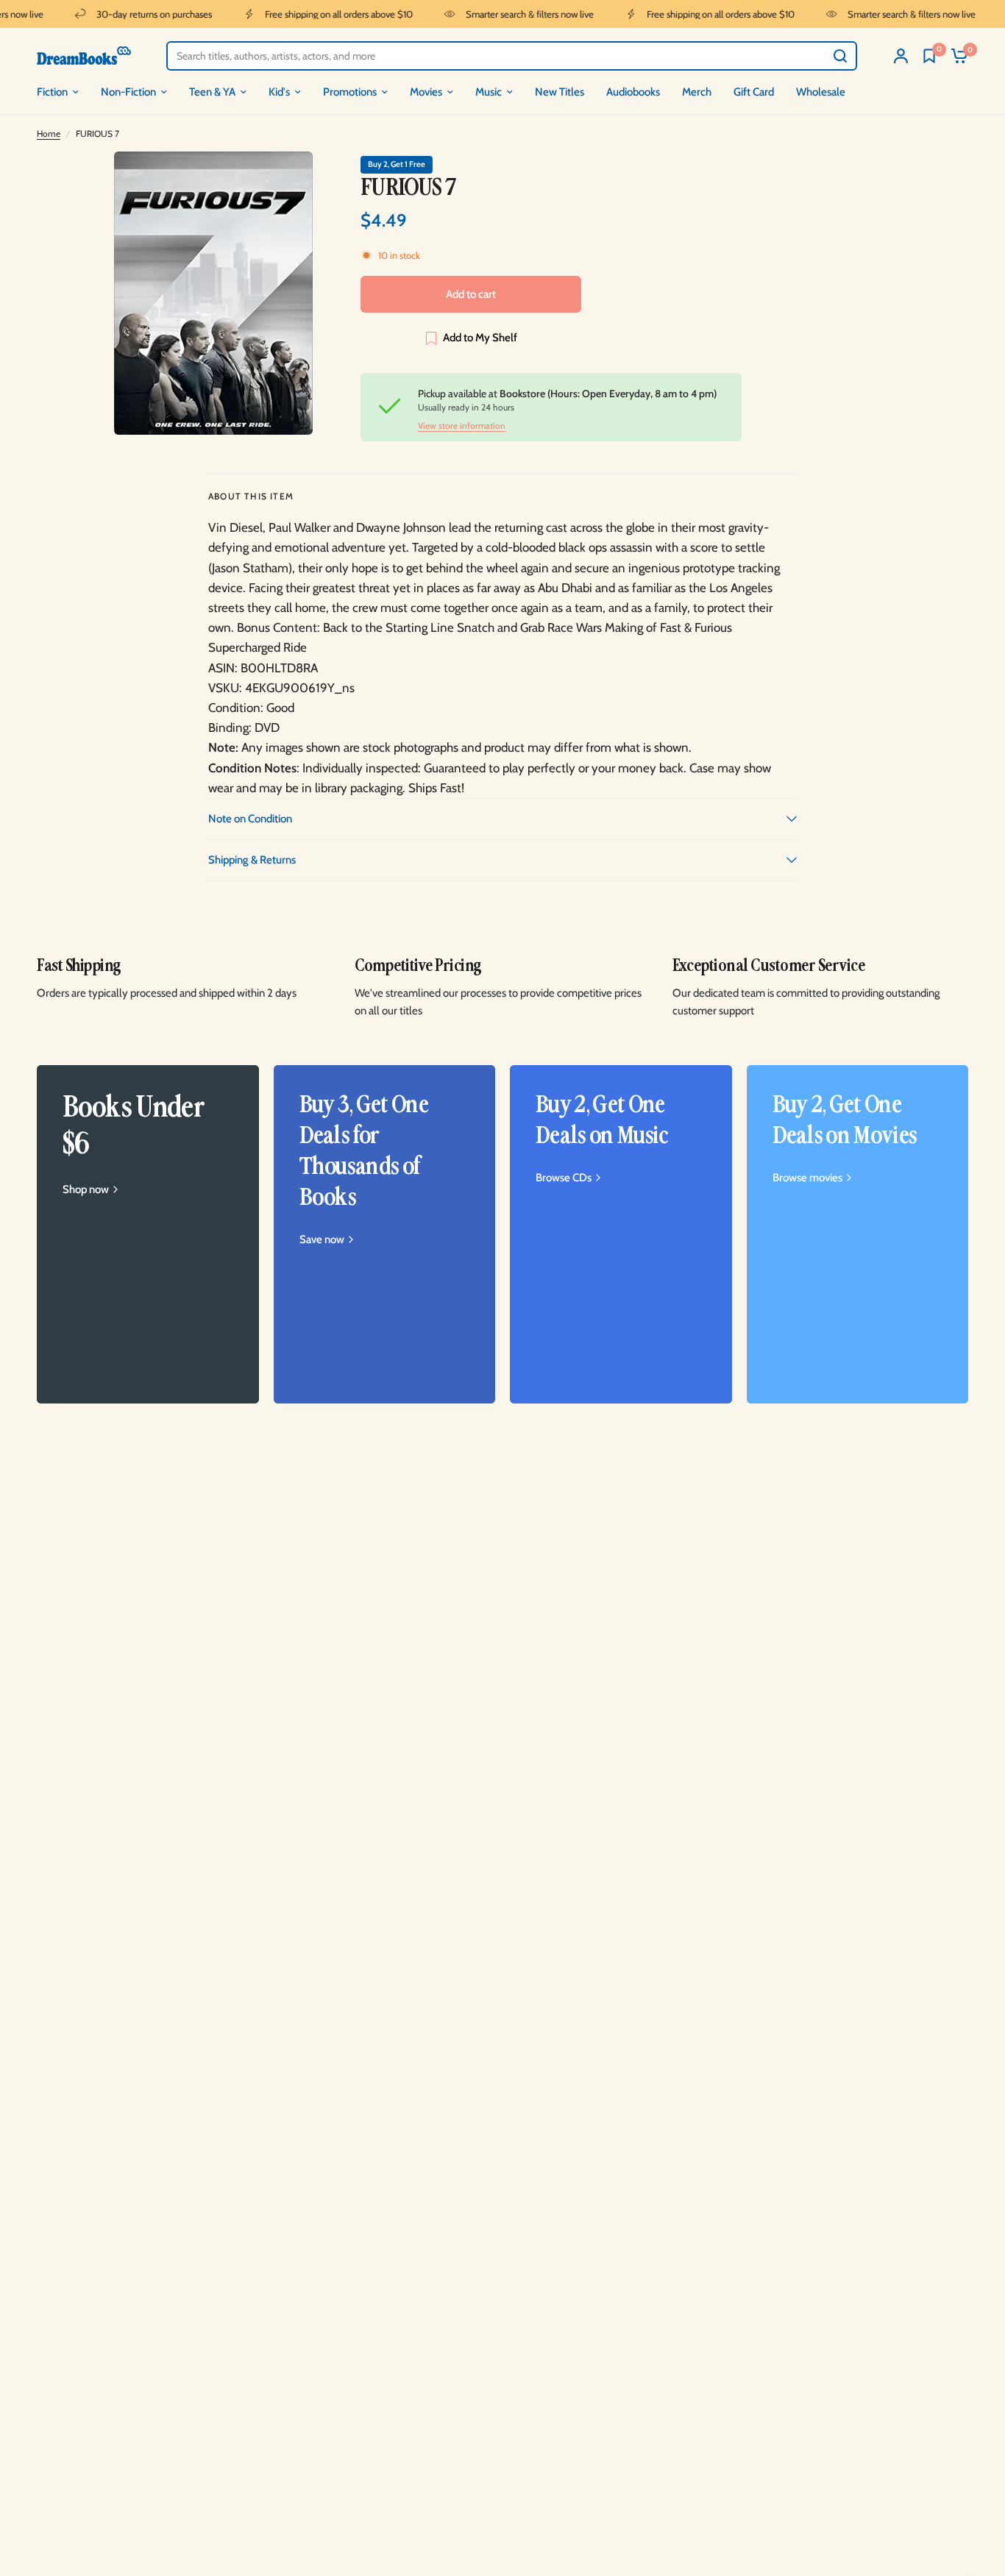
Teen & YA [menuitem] (212, 92)
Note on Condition (250, 819)
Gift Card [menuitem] (754, 92)
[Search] (840, 56)
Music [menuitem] (489, 92)
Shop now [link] (86, 1190)
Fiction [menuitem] (52, 92)
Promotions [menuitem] (350, 92)
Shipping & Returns (252, 860)
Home (49, 134)
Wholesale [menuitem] (821, 92)
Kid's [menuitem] (279, 92)
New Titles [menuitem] (560, 92)
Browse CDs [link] (564, 1178)
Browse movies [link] (807, 1178)
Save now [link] (322, 1240)
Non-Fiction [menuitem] (128, 92)
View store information (462, 426)
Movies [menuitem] (426, 92)
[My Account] (901, 56)
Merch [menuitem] (697, 92)
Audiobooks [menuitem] (633, 92)
